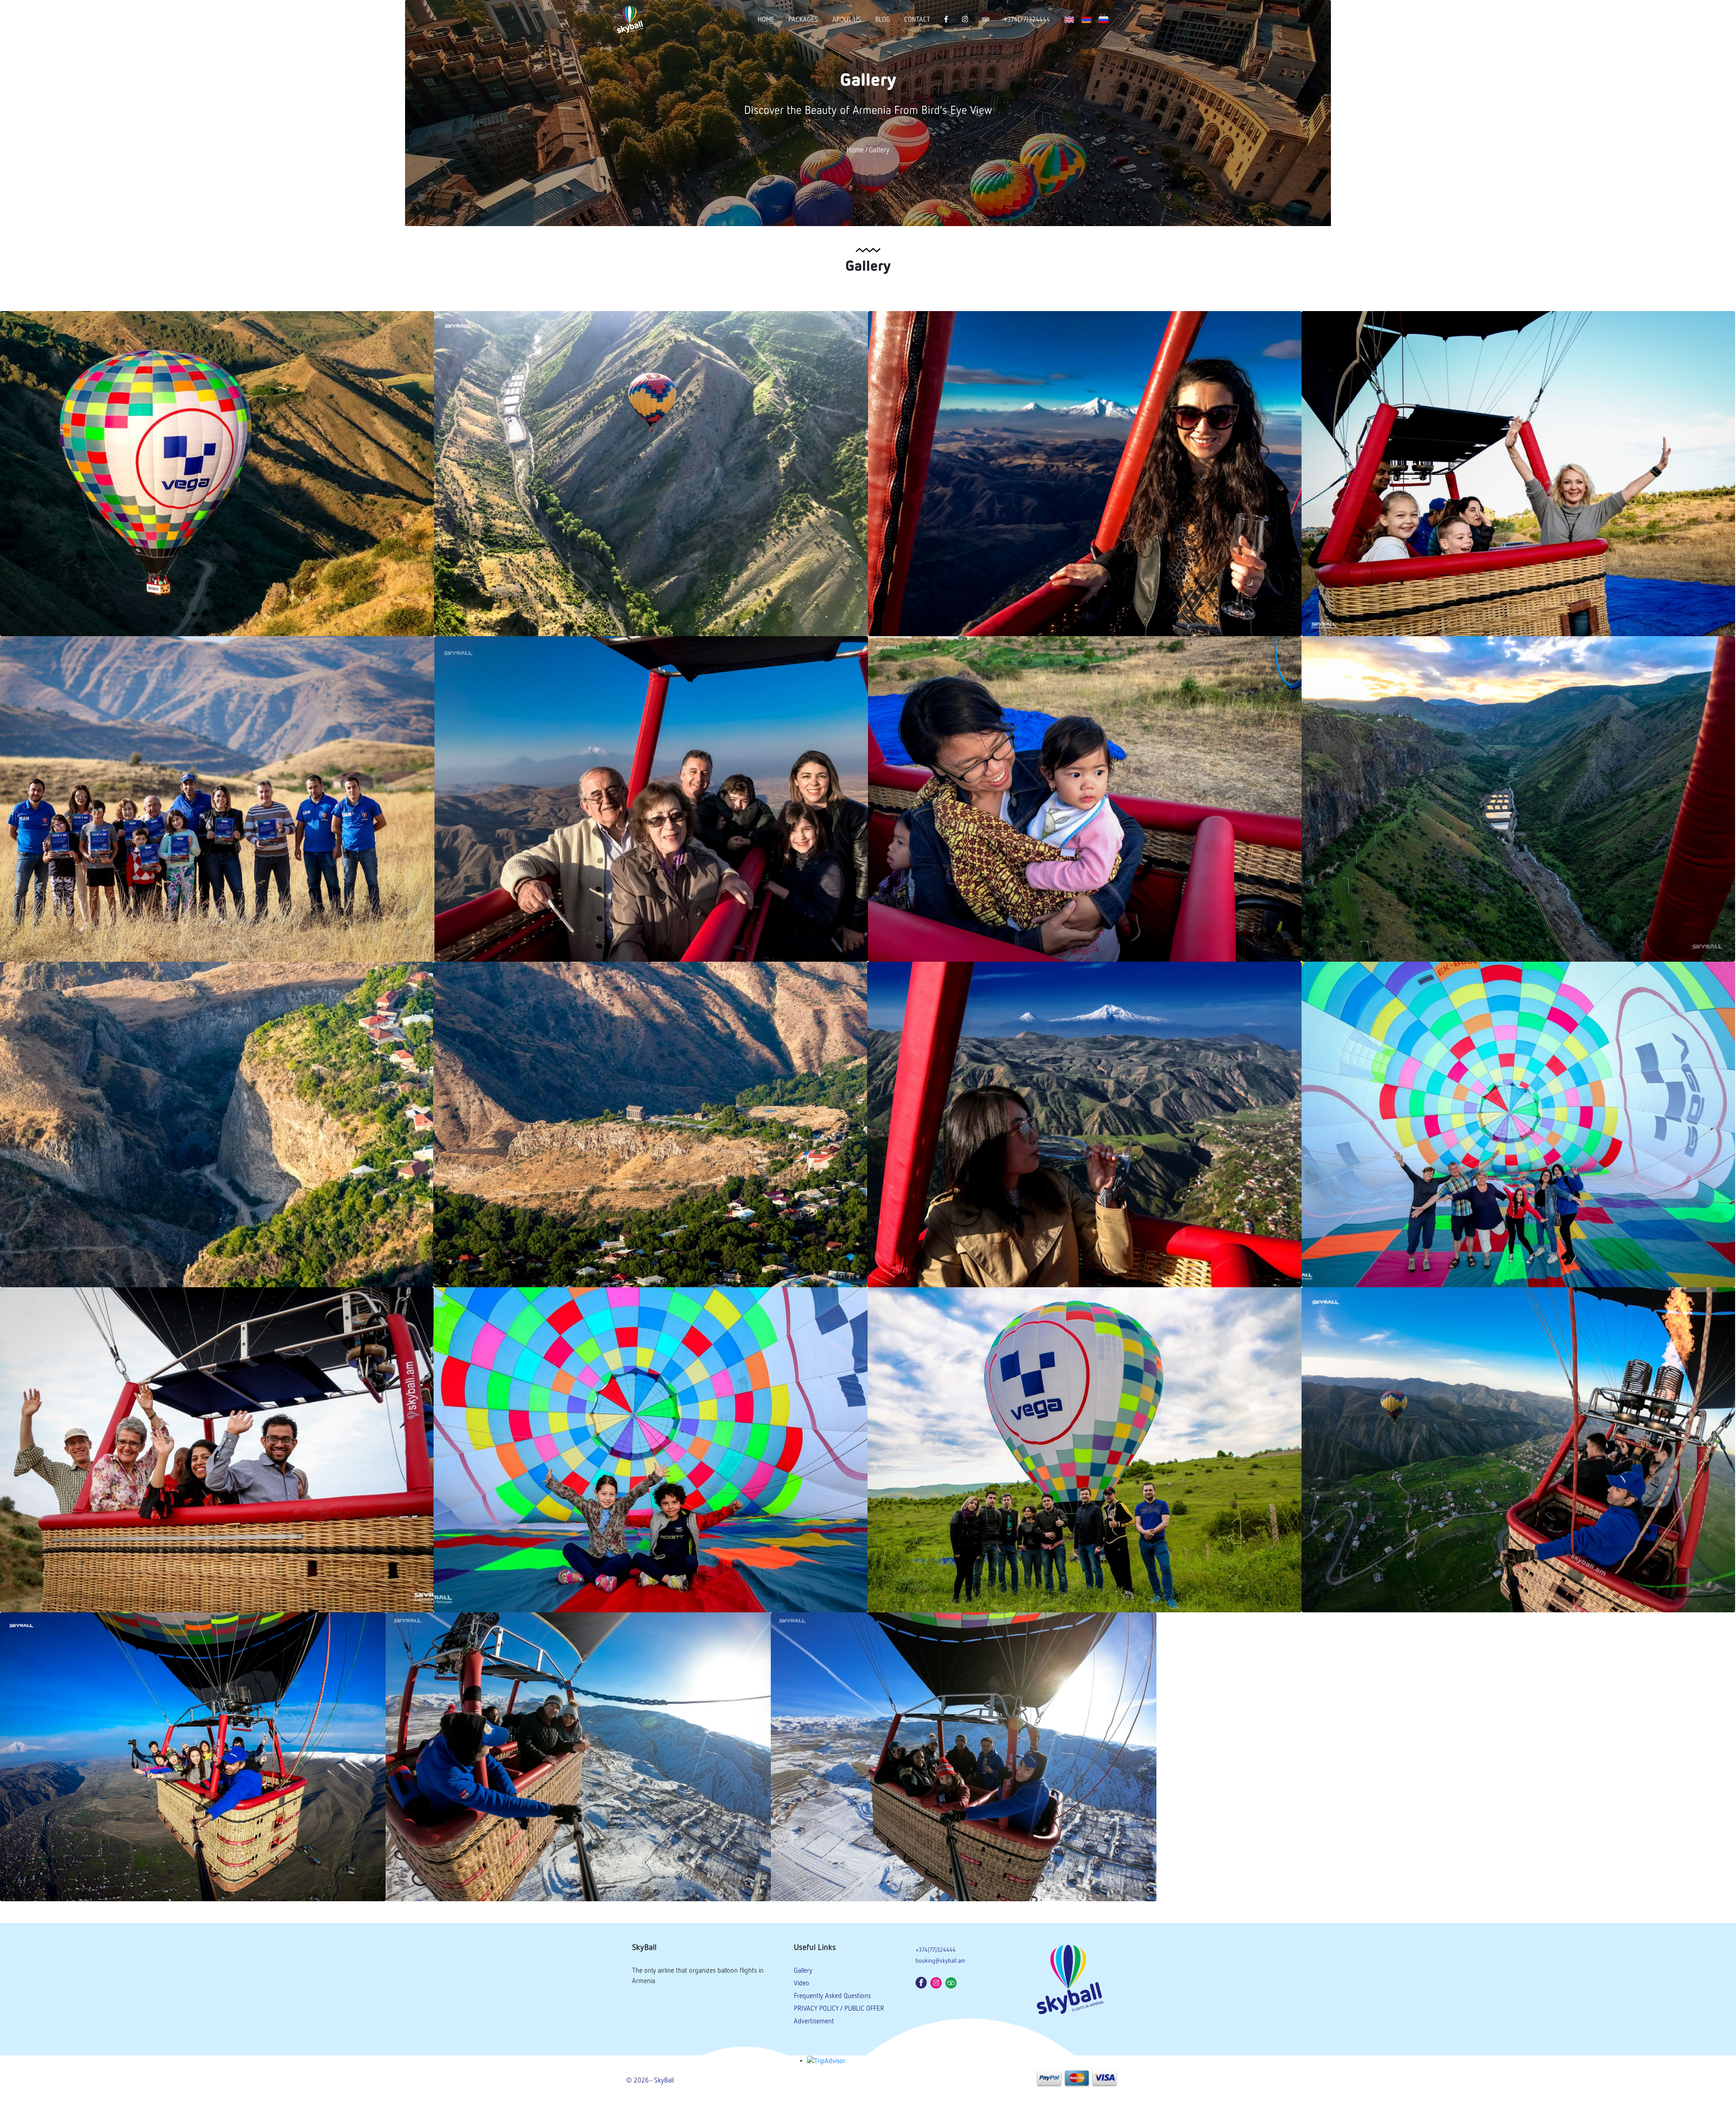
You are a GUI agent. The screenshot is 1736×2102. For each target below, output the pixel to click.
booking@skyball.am (940, 1961)
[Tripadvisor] (952, 1982)
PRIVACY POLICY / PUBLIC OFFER (839, 2009)
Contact (917, 20)
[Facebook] (922, 1982)
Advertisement (814, 2021)
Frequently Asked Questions (832, 1996)
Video (802, 1983)
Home (766, 20)
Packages (803, 20)
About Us (847, 20)
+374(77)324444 (1027, 20)
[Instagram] (937, 1982)
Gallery (879, 151)
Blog (883, 20)
